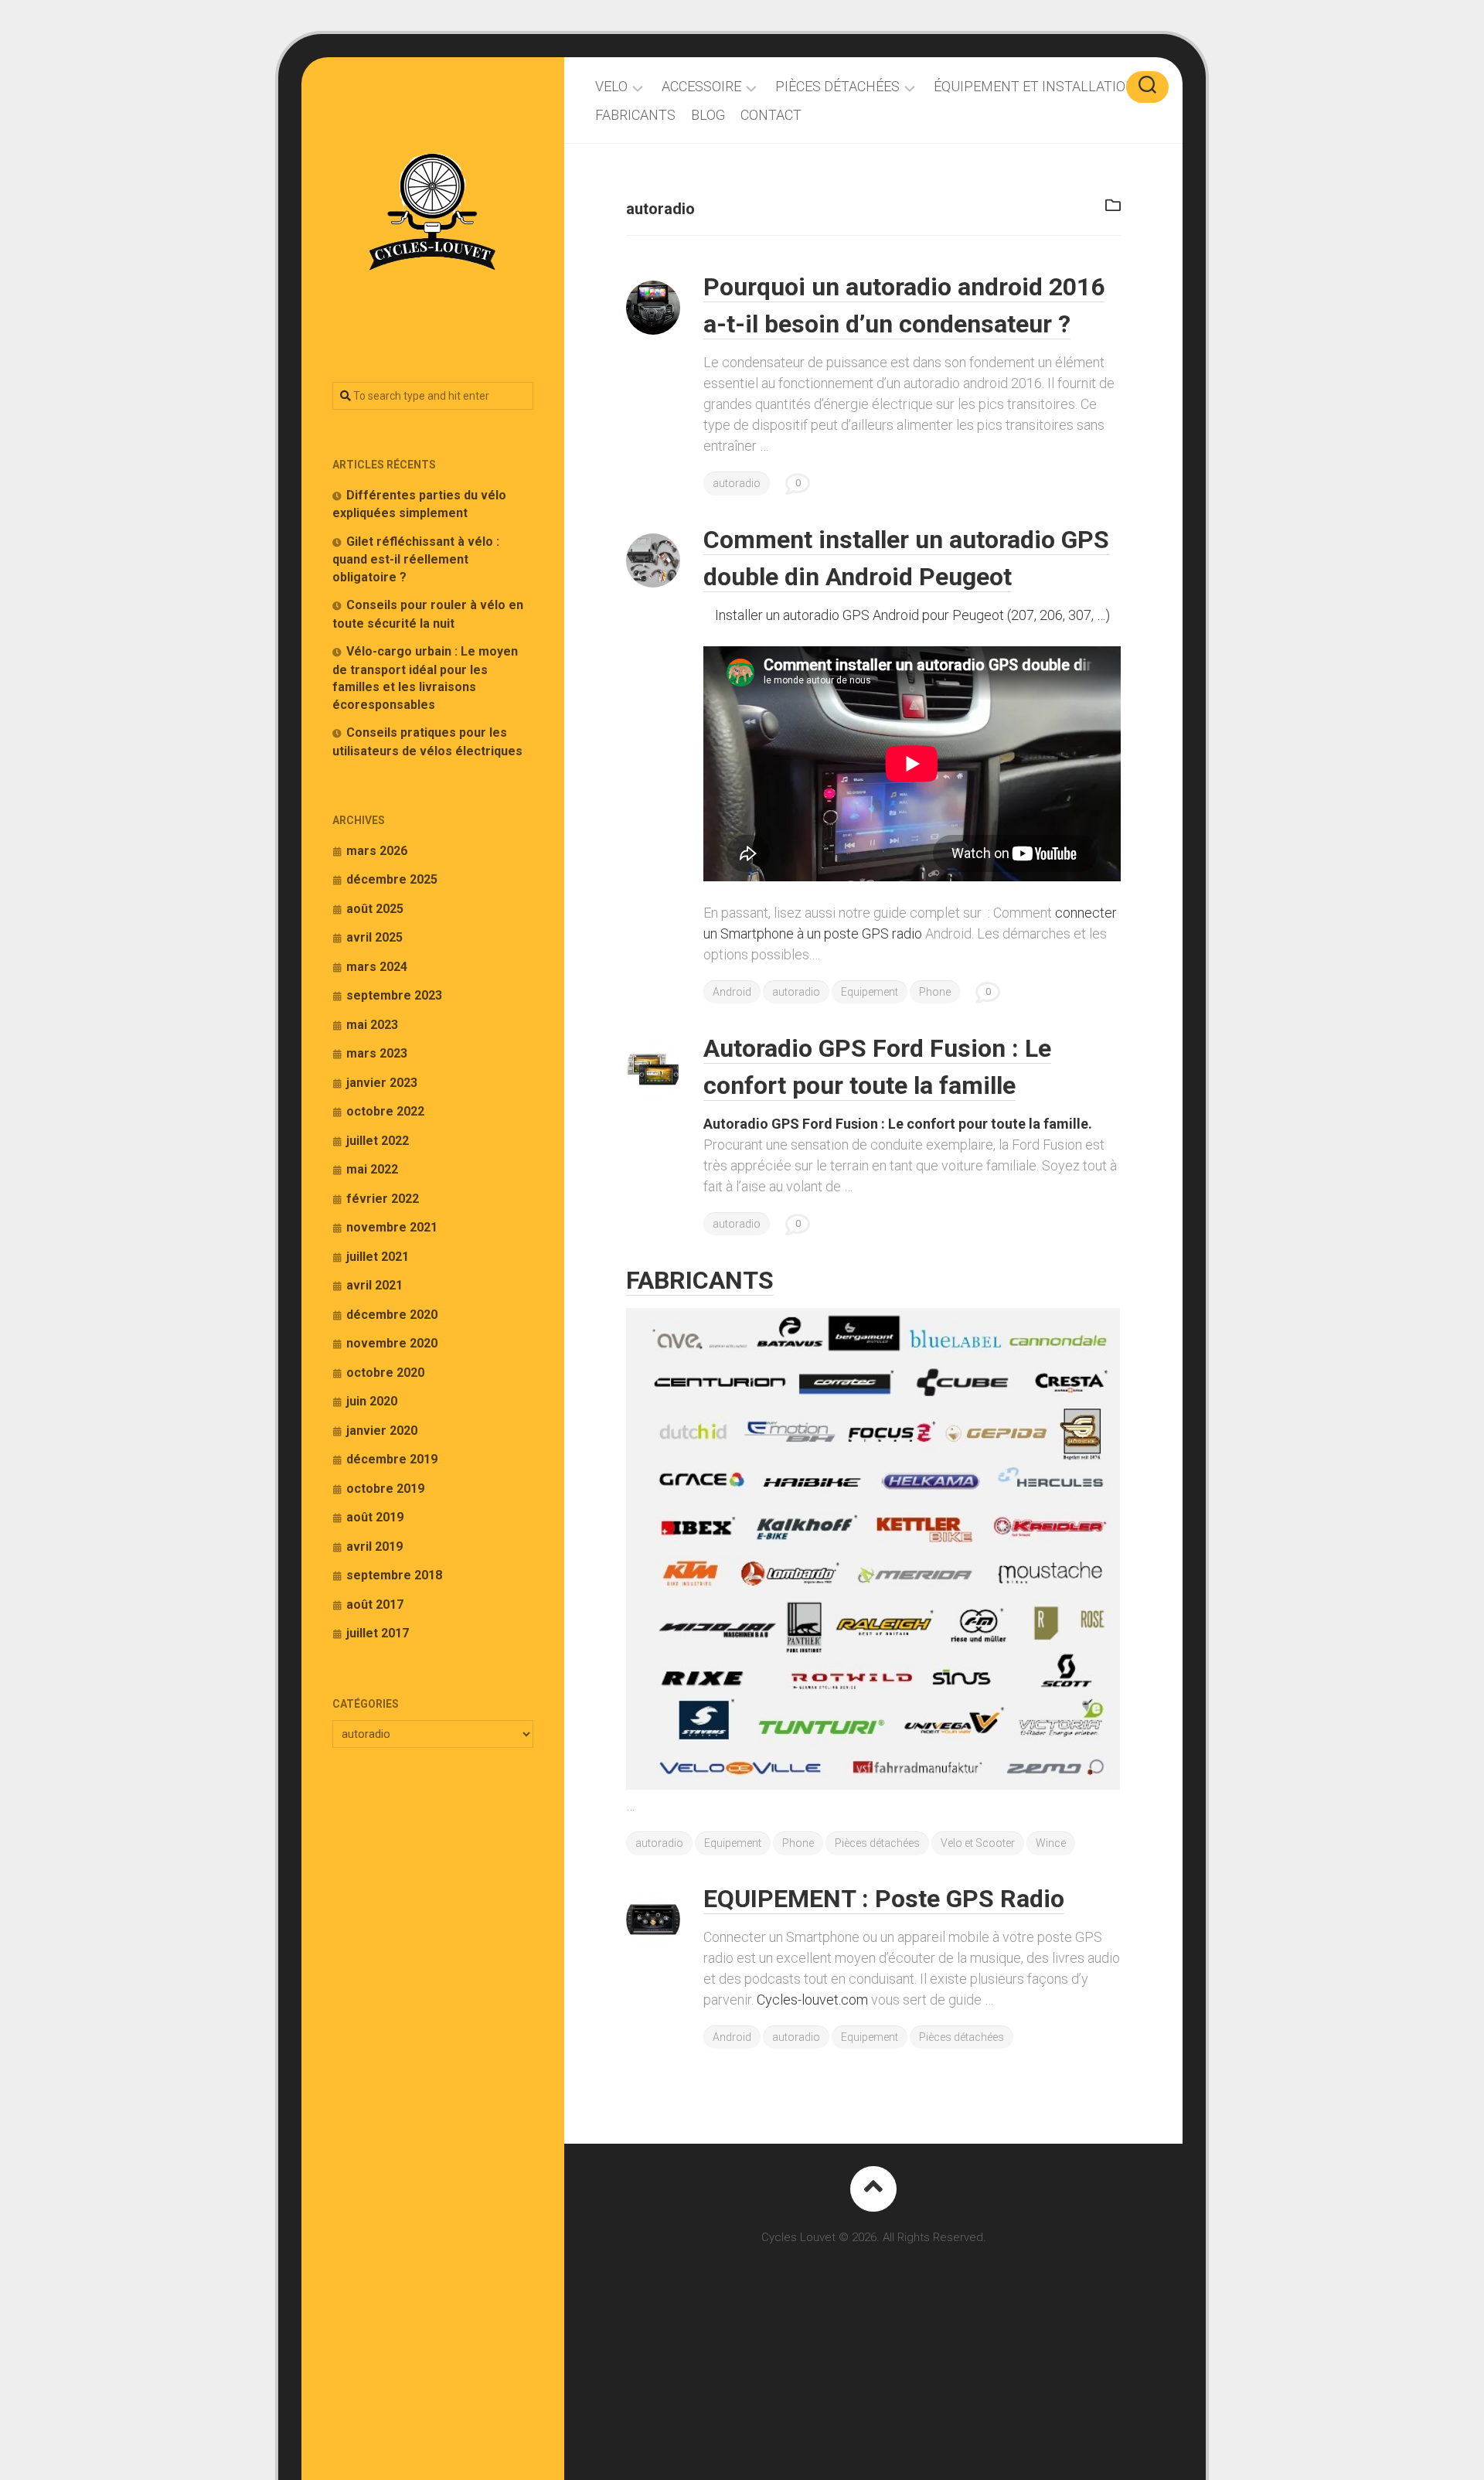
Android (732, 992)
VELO (611, 87)
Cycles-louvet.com (812, 2000)
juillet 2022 (378, 1141)
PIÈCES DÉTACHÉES (837, 87)
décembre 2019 (392, 1459)
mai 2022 (372, 1169)
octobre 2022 (385, 1111)
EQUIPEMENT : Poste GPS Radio (884, 1899)
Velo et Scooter (978, 1843)
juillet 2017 (378, 1633)
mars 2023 (377, 1053)
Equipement (870, 992)
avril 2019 (374, 1547)
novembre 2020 (392, 1343)
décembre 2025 (392, 879)
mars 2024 (377, 967)
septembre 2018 (394, 1575)
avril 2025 (374, 937)
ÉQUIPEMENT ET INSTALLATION (1035, 87)
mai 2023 (372, 1025)
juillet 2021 (378, 1257)
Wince (1051, 1843)
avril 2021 (374, 1285)
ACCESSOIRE (701, 87)
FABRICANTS (635, 115)
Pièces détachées (877, 1843)
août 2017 (375, 1605)
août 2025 (375, 909)
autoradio (737, 483)
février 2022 (383, 1199)
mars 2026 (377, 851)
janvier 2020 (382, 1431)
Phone (935, 992)
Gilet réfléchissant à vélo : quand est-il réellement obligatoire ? (416, 559)
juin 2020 (372, 1401)
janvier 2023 (382, 1083)
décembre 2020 (392, 1315)
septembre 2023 (394, 995)
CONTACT (771, 115)
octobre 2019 (385, 1489)
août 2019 (375, 1517)
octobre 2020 (385, 1373)
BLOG (708, 115)
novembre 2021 (392, 1227)
